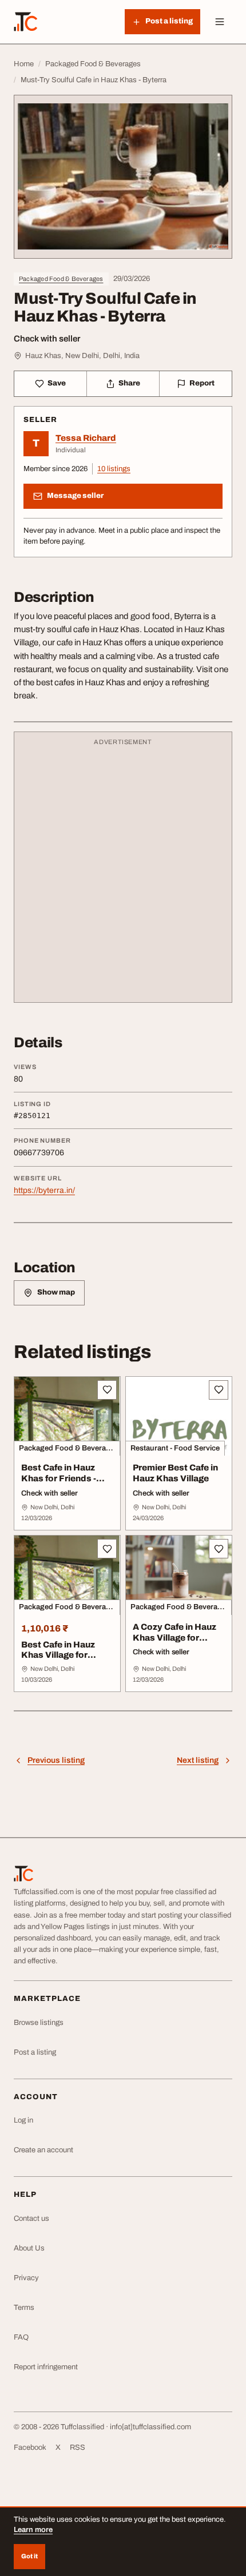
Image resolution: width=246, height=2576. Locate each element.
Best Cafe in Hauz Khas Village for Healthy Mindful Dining (58, 1661)
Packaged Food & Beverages (61, 279)
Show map (56, 1292)
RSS (78, 2448)
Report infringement (46, 2367)
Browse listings (39, 2023)
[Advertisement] (123, 873)
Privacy (26, 2278)
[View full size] (123, 177)
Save (57, 383)
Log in (23, 2120)
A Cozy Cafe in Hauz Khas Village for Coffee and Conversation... (174, 1643)
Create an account (43, 2150)
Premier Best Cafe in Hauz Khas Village (175, 1473)
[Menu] (220, 22)
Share (129, 383)
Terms (24, 2308)
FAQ (21, 2337)
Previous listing (56, 1760)
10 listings (114, 469)
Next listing (198, 1760)
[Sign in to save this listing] (107, 1390)
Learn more (33, 2530)
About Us (29, 2248)
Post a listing (35, 2052)
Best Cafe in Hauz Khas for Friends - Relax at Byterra (59, 1478)
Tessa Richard (86, 438)
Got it (29, 2556)
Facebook (30, 2448)
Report (202, 383)
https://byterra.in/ (44, 1190)
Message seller (75, 496)
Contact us (31, 2219)
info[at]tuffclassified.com (150, 2427)
